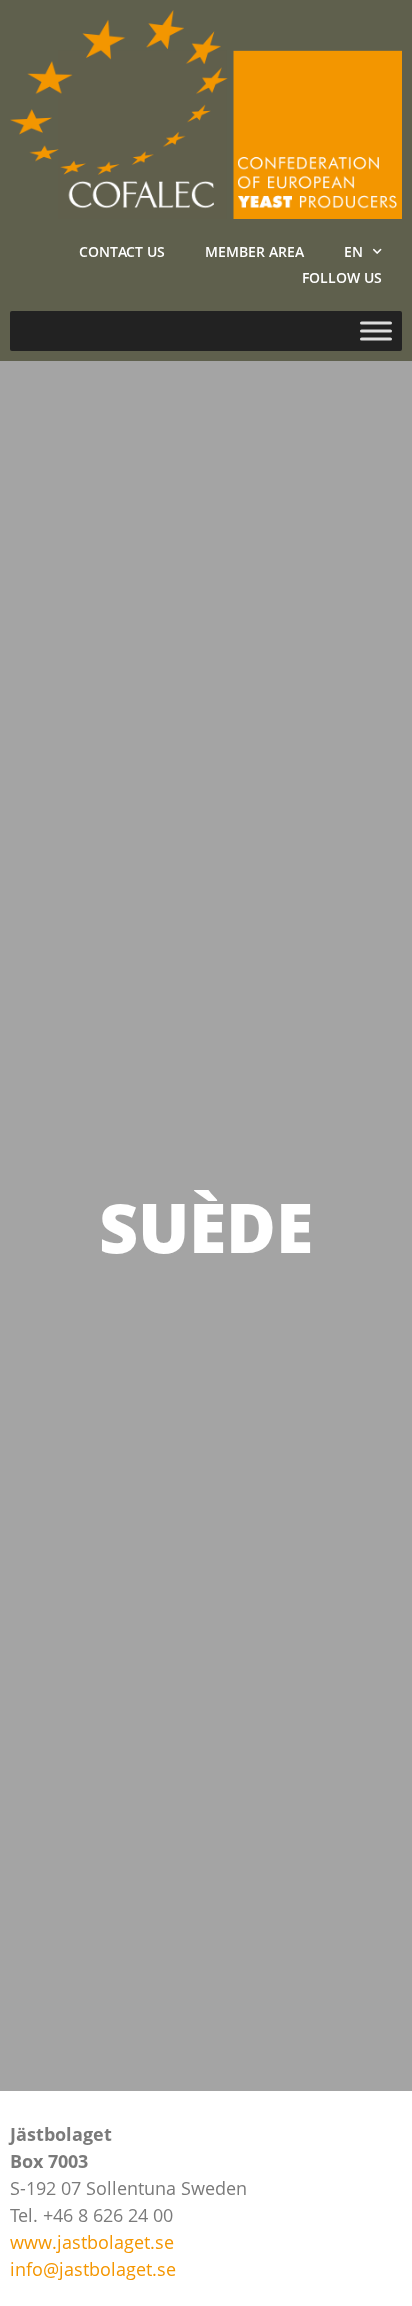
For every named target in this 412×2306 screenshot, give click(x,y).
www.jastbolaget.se (92, 2242)
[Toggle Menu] (376, 331)
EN (353, 251)
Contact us (122, 251)
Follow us (342, 277)
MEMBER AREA (254, 251)
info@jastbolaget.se (93, 2269)
